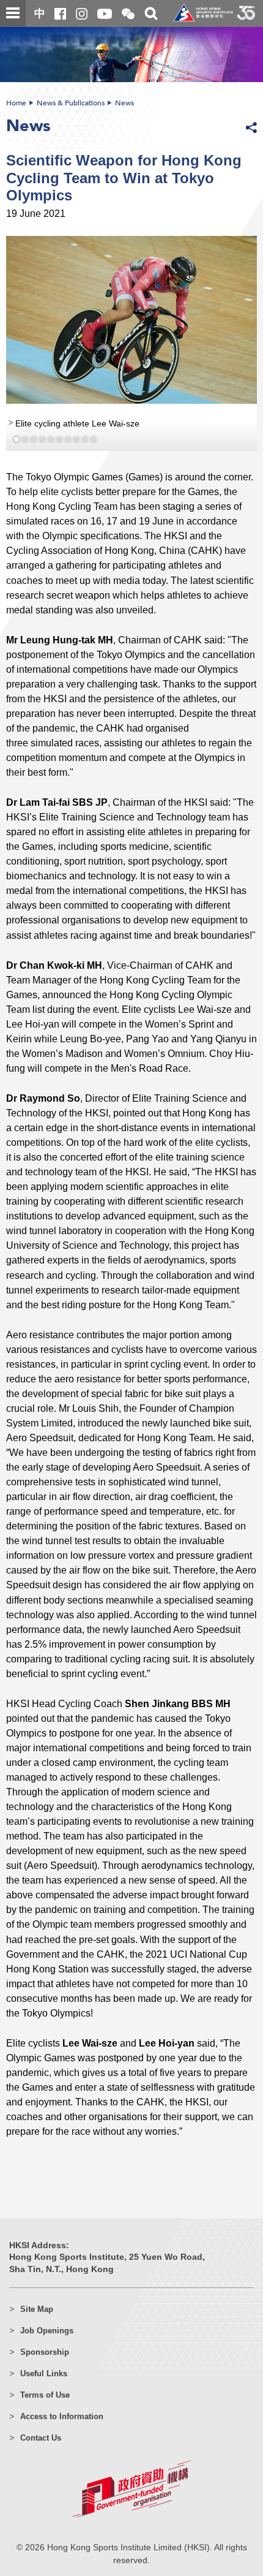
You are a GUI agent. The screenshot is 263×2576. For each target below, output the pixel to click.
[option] (131, 343)
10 (94, 439)
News (124, 103)
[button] (128, 14)
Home (16, 103)
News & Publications (71, 103)
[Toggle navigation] (13, 13)
